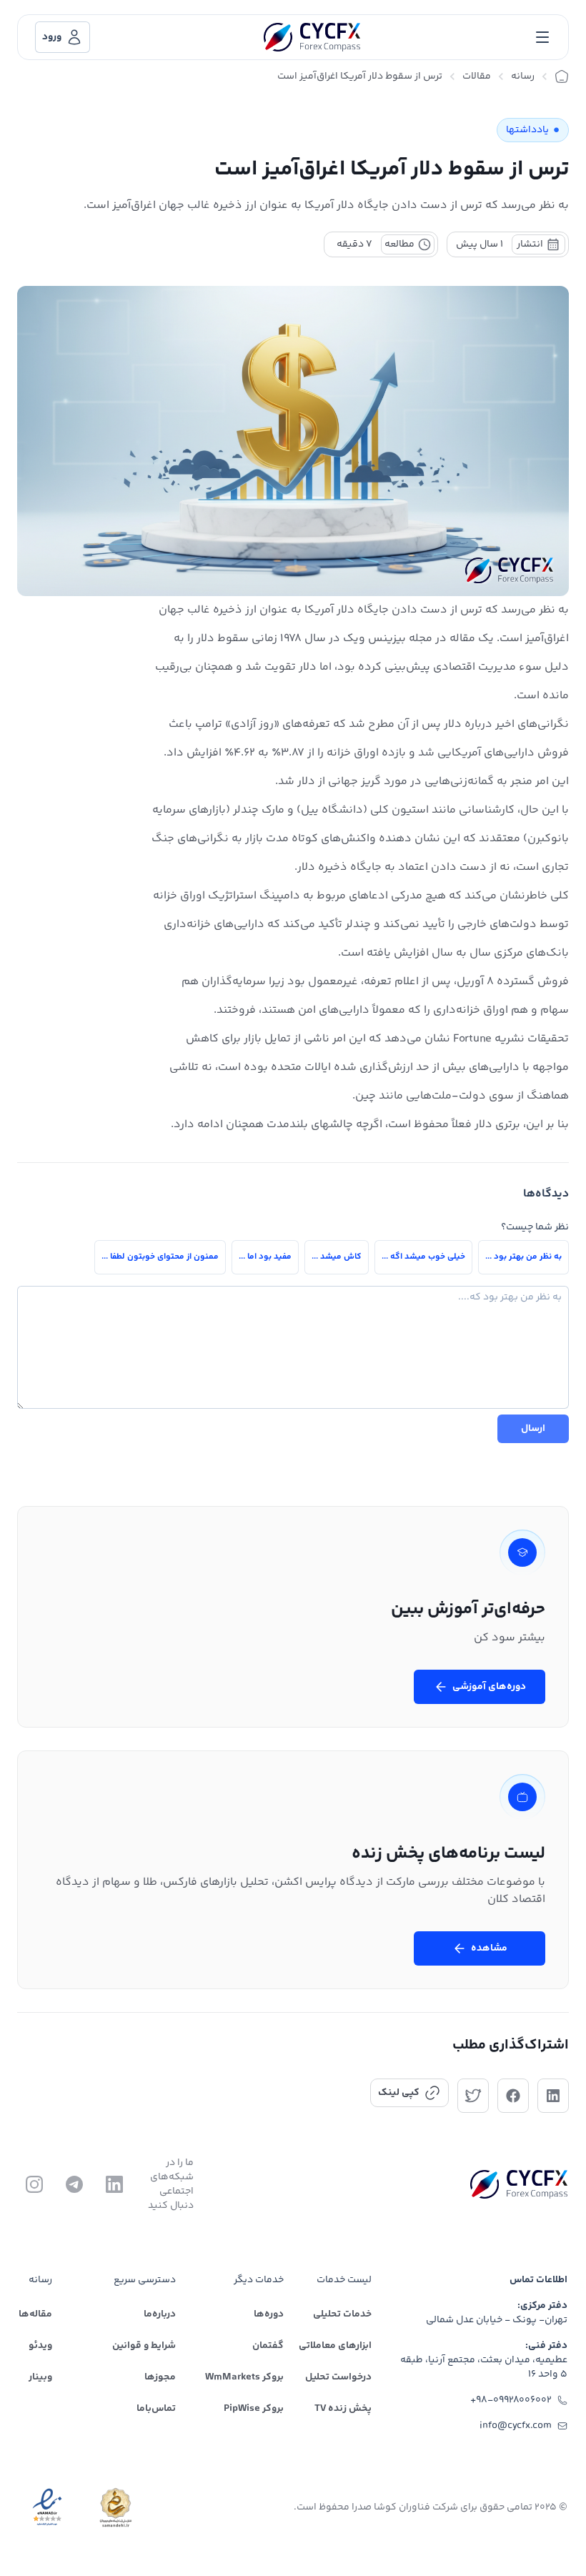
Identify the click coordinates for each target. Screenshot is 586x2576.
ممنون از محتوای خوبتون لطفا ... (160, 1257)
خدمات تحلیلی (342, 2314)
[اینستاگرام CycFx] (34, 2184)
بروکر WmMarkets (244, 2377)
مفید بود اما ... (265, 1257)
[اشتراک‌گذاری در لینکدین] (553, 2096)
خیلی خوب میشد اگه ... (423, 1257)
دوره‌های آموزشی (489, 1687)
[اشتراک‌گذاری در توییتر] (473, 2096)
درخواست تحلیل (338, 2377)
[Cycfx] (312, 37)
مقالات (477, 76)
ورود (52, 37)
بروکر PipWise (254, 2409)
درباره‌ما (160, 2314)
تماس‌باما (156, 2409)
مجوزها (160, 2377)
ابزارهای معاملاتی (335, 2346)
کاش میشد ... (337, 1257)
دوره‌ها (269, 2314)
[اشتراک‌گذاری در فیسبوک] (513, 2096)
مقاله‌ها (35, 2314)
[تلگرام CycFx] (74, 2184)
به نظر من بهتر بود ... (523, 1257)
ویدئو (40, 2346)
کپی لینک (399, 2093)
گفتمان (268, 2346)
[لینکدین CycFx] (114, 2184)
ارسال (533, 1429)
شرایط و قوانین (144, 2346)
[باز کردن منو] (542, 37)
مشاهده (489, 1948)
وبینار (40, 2377)
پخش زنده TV (343, 2409)
